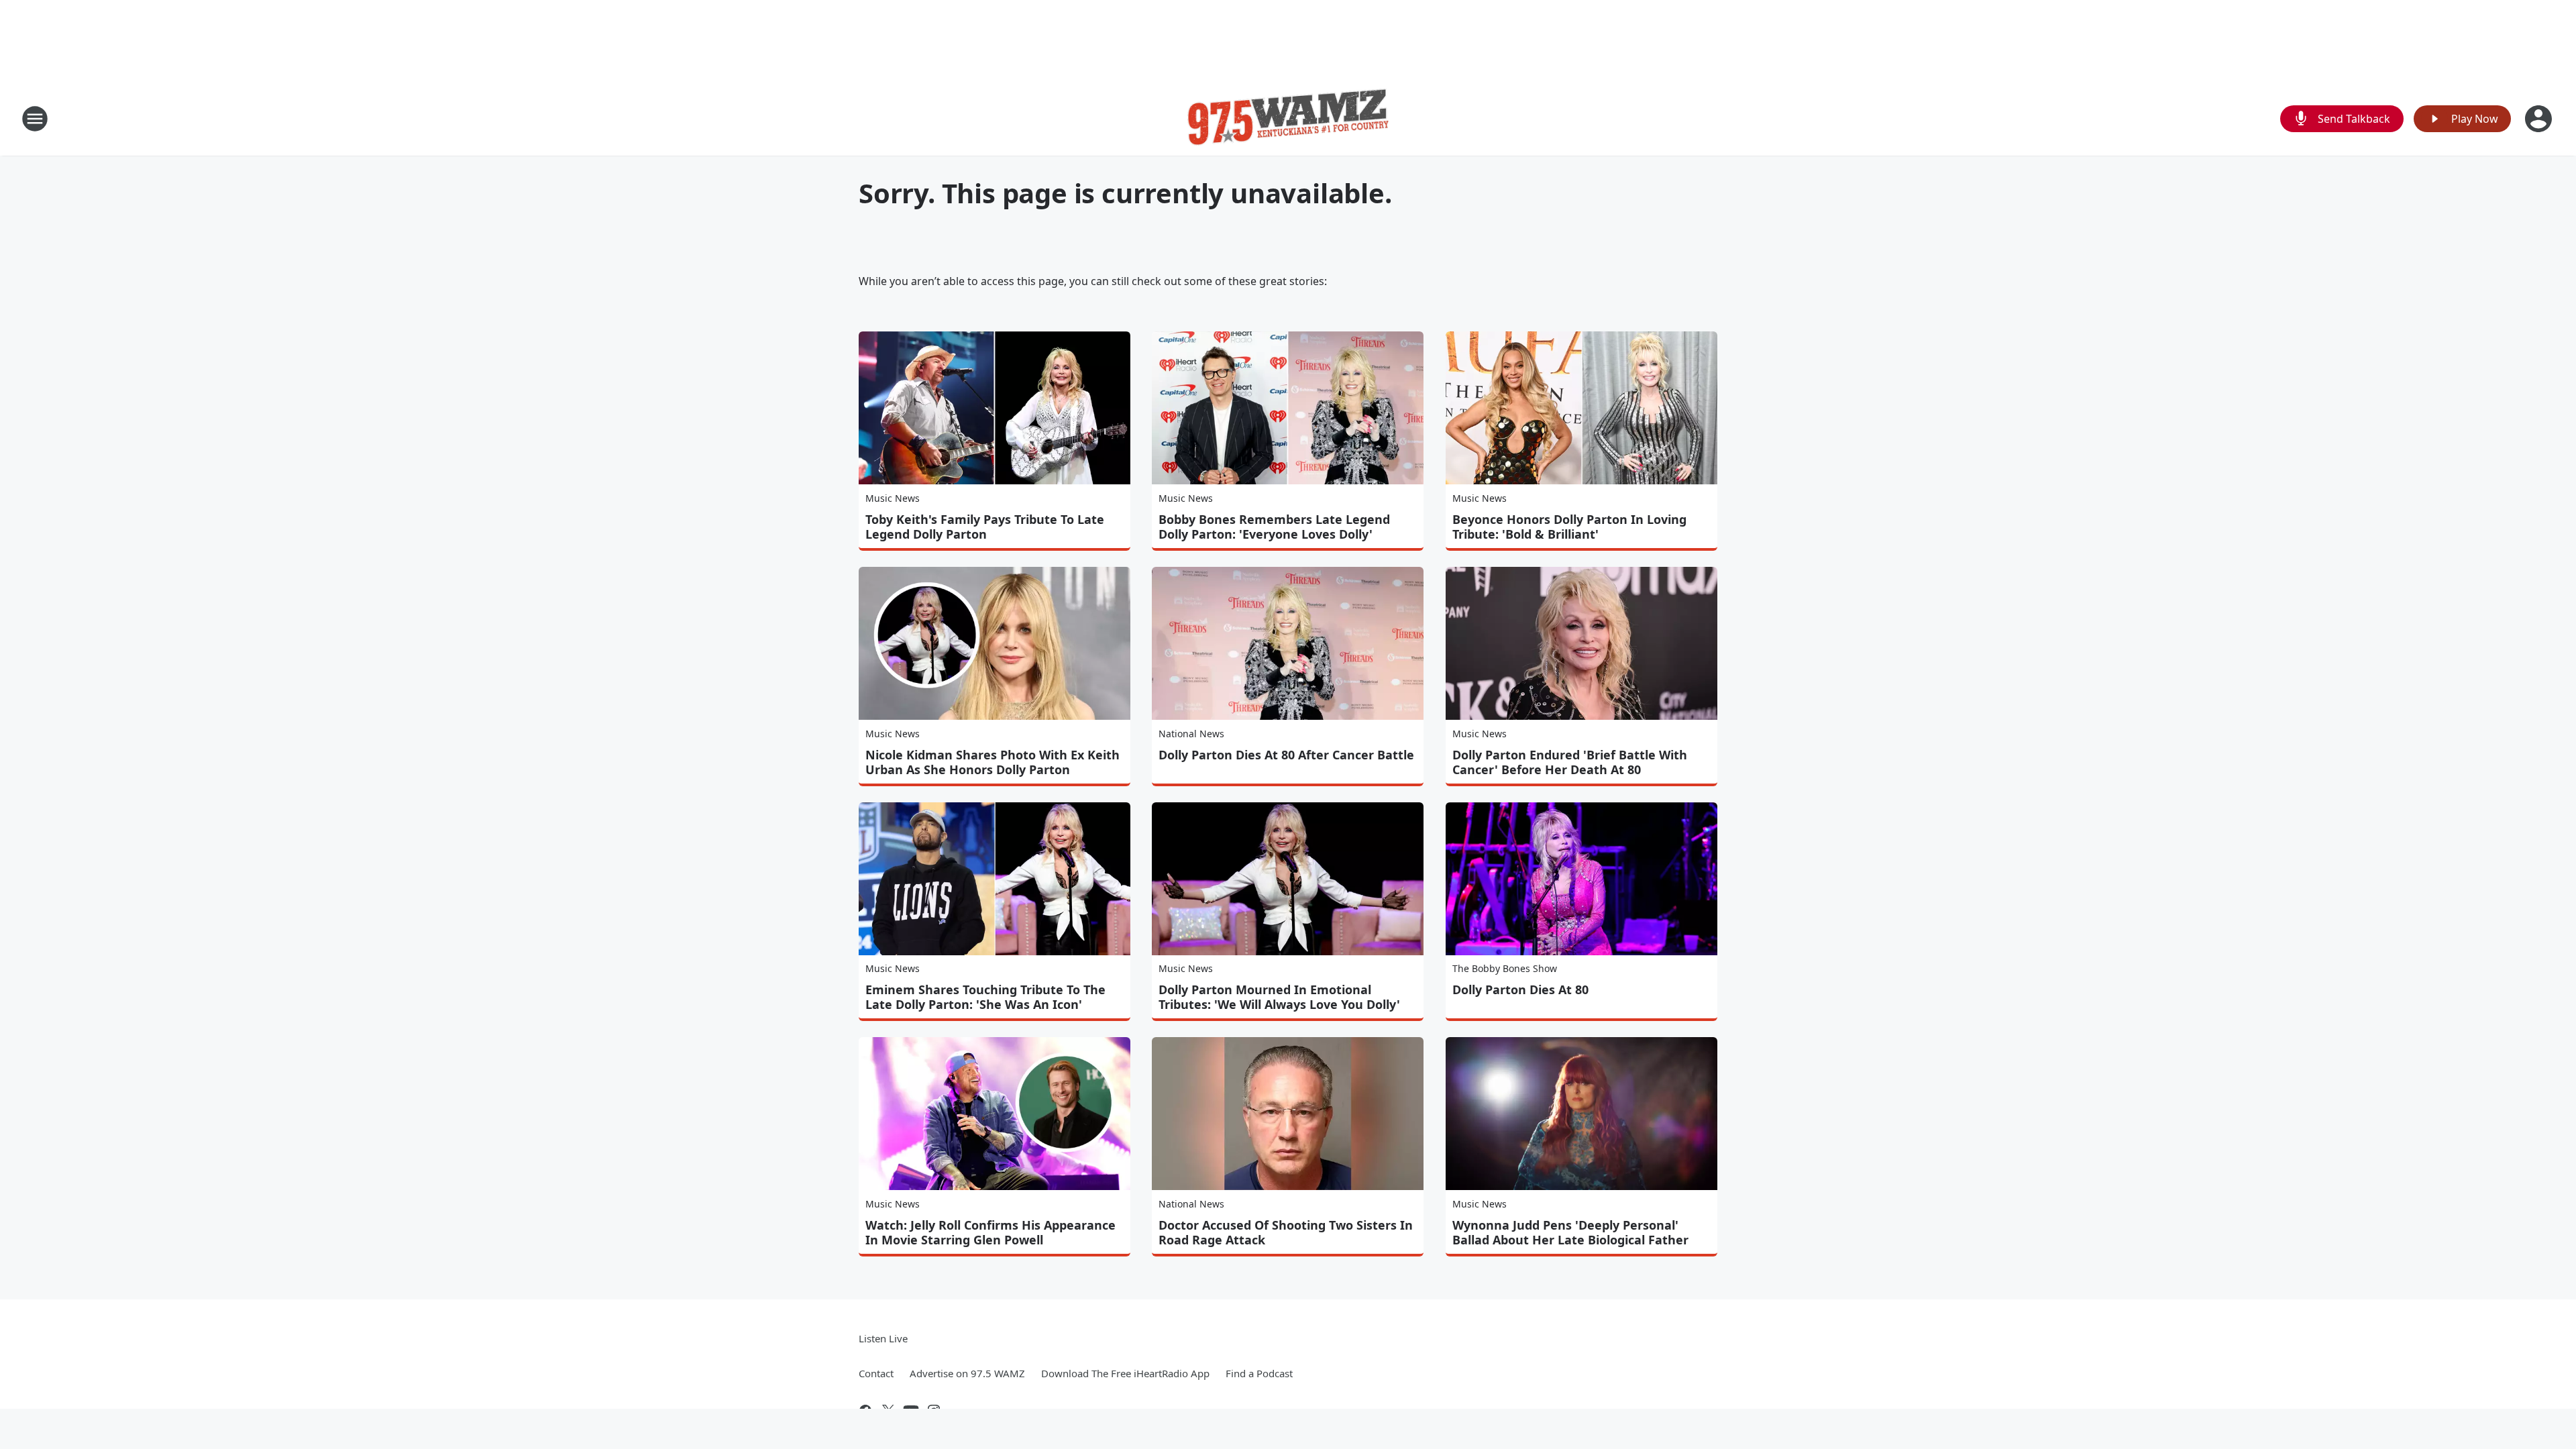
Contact (876, 1373)
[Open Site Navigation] (35, 119)
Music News (893, 498)
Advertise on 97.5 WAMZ (967, 1373)
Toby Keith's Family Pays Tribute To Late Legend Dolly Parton (985, 527)
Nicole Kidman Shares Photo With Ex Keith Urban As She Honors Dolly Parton (992, 762)
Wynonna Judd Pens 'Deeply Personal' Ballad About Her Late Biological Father (1570, 1232)
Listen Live (883, 1338)
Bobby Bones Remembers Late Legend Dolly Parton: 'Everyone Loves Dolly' (1274, 527)
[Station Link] (1288, 118)
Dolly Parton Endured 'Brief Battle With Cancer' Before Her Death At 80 (1570, 762)
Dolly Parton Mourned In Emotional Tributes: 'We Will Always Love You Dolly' (1279, 997)
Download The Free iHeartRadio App (1125, 1373)
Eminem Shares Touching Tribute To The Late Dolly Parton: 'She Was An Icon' (985, 997)
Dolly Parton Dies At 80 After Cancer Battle (1286, 755)
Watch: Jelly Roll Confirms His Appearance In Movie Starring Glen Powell (990, 1232)
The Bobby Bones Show (1505, 968)
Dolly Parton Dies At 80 (1520, 989)
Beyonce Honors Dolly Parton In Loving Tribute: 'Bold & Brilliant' (1569, 527)
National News (1191, 734)
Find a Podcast (1259, 1373)
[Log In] (2540, 119)
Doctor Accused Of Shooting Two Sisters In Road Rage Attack (1286, 1232)
